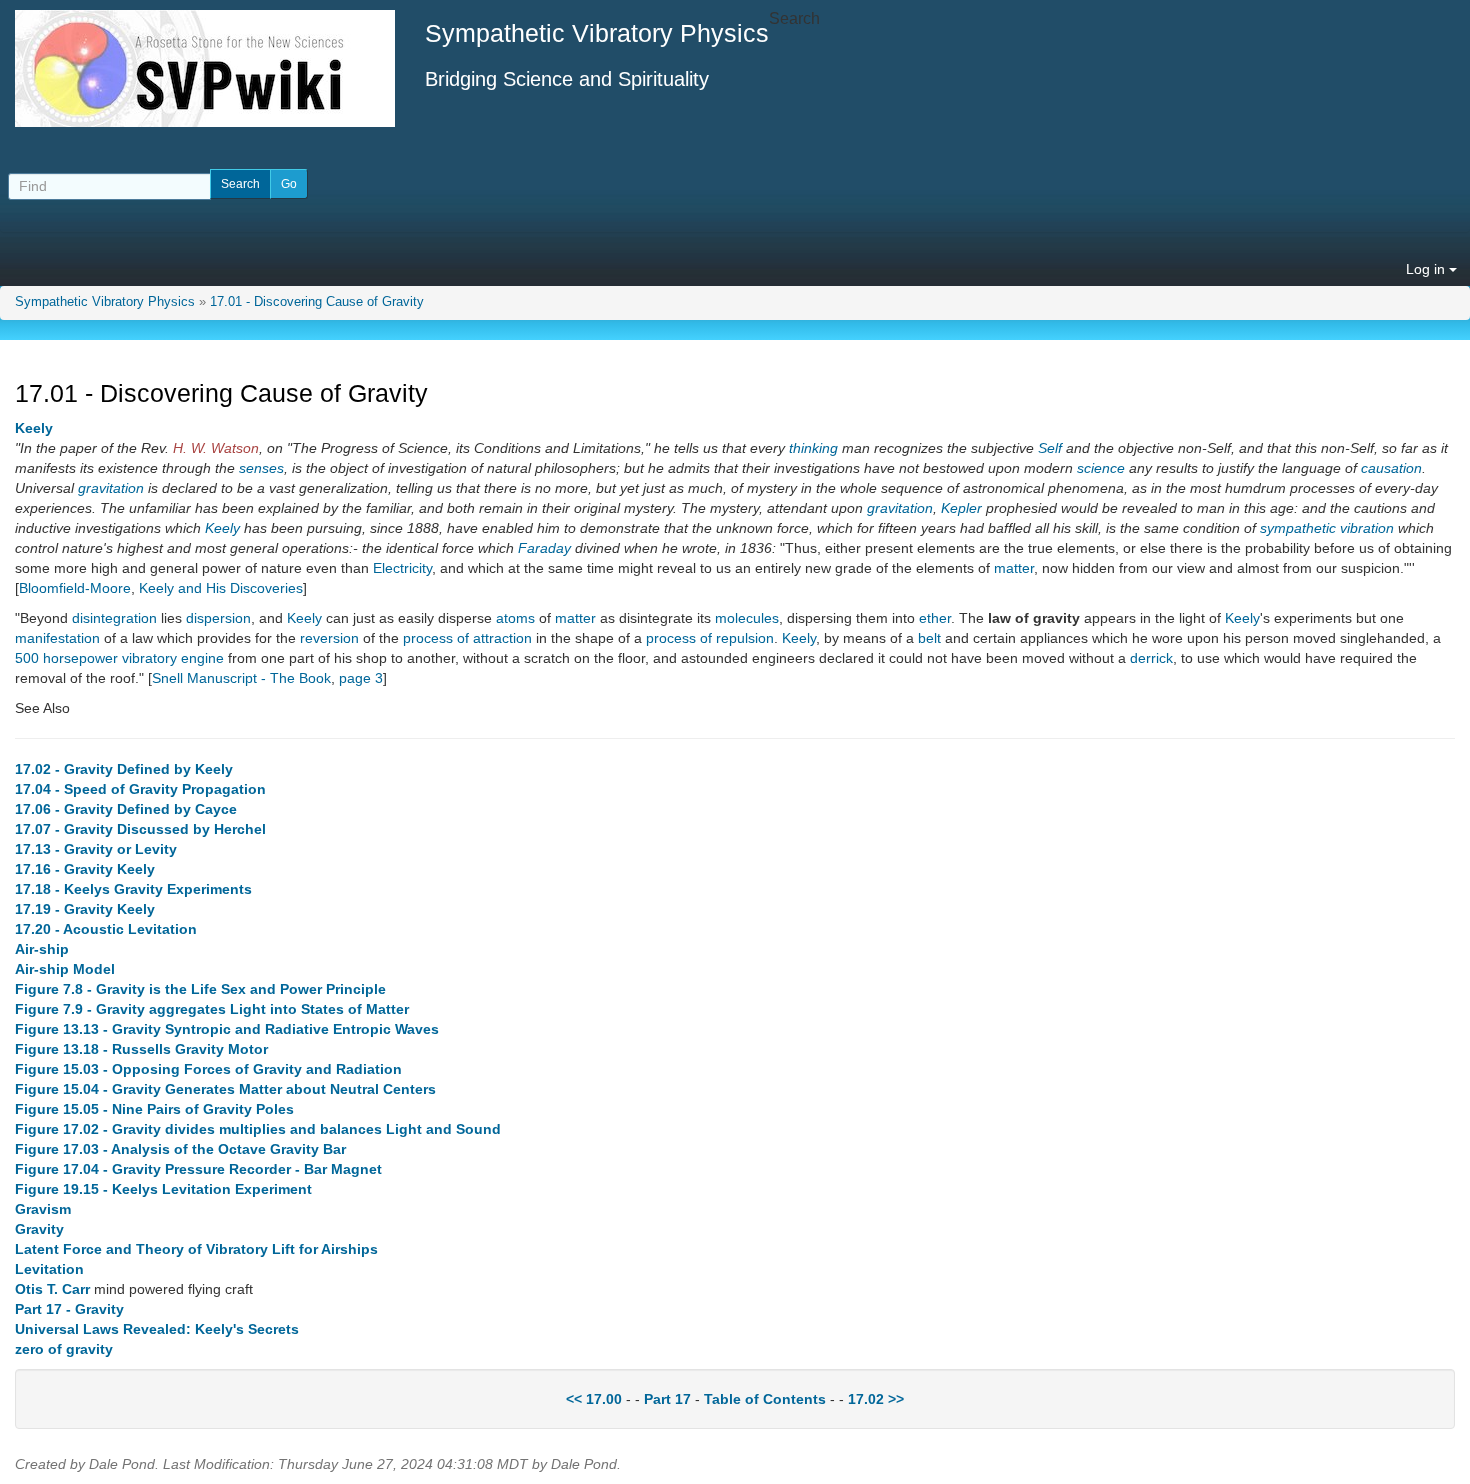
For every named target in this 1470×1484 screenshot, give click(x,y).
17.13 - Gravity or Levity (96, 849)
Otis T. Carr (52, 1289)
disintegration (114, 618)
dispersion (218, 618)
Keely (34, 428)
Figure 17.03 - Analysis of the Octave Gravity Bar (180, 1149)
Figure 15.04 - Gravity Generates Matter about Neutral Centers (225, 1089)
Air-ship (42, 949)
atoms (515, 618)
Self (1050, 448)
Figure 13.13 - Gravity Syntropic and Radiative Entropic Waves (227, 1029)
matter (1014, 568)
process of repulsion (710, 638)
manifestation (57, 638)
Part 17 (667, 1399)
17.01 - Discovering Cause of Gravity (317, 302)
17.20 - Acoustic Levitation (106, 929)
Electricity (402, 568)
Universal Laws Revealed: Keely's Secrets (157, 1329)
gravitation (111, 488)
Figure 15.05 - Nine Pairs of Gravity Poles (154, 1109)
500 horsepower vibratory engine (119, 658)
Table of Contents (765, 1399)
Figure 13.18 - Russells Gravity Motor (141, 1049)
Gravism (43, 1209)
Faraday (544, 548)
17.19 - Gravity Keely (85, 909)
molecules (747, 618)
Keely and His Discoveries (221, 588)
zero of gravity (64, 1349)
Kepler (961, 508)
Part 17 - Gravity (69, 1309)
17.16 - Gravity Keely (85, 869)
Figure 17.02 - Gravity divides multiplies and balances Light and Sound (258, 1129)
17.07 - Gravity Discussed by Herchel (140, 829)
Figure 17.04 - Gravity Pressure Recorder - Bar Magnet (198, 1169)
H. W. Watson (216, 448)
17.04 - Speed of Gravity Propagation (140, 789)
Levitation (49, 1269)
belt (929, 638)
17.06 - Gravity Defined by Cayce (126, 809)
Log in (1427, 269)
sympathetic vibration (1327, 528)
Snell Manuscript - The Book (241, 678)
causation (1391, 468)
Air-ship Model (65, 969)
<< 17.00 (594, 1399)
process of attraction (467, 638)
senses (261, 468)
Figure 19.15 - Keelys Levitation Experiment (163, 1189)
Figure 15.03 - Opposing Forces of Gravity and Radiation (208, 1069)
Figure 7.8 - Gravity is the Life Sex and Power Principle (200, 989)
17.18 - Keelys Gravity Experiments (133, 889)
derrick (1151, 658)
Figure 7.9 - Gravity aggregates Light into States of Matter (212, 1009)
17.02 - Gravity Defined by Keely (124, 769)
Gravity (39, 1229)
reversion (329, 638)
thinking (813, 448)
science (1101, 468)
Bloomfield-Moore (75, 588)
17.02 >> (876, 1399)
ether (935, 618)
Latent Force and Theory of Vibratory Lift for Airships (196, 1249)
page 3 (361, 678)
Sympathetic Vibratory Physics (105, 302)
